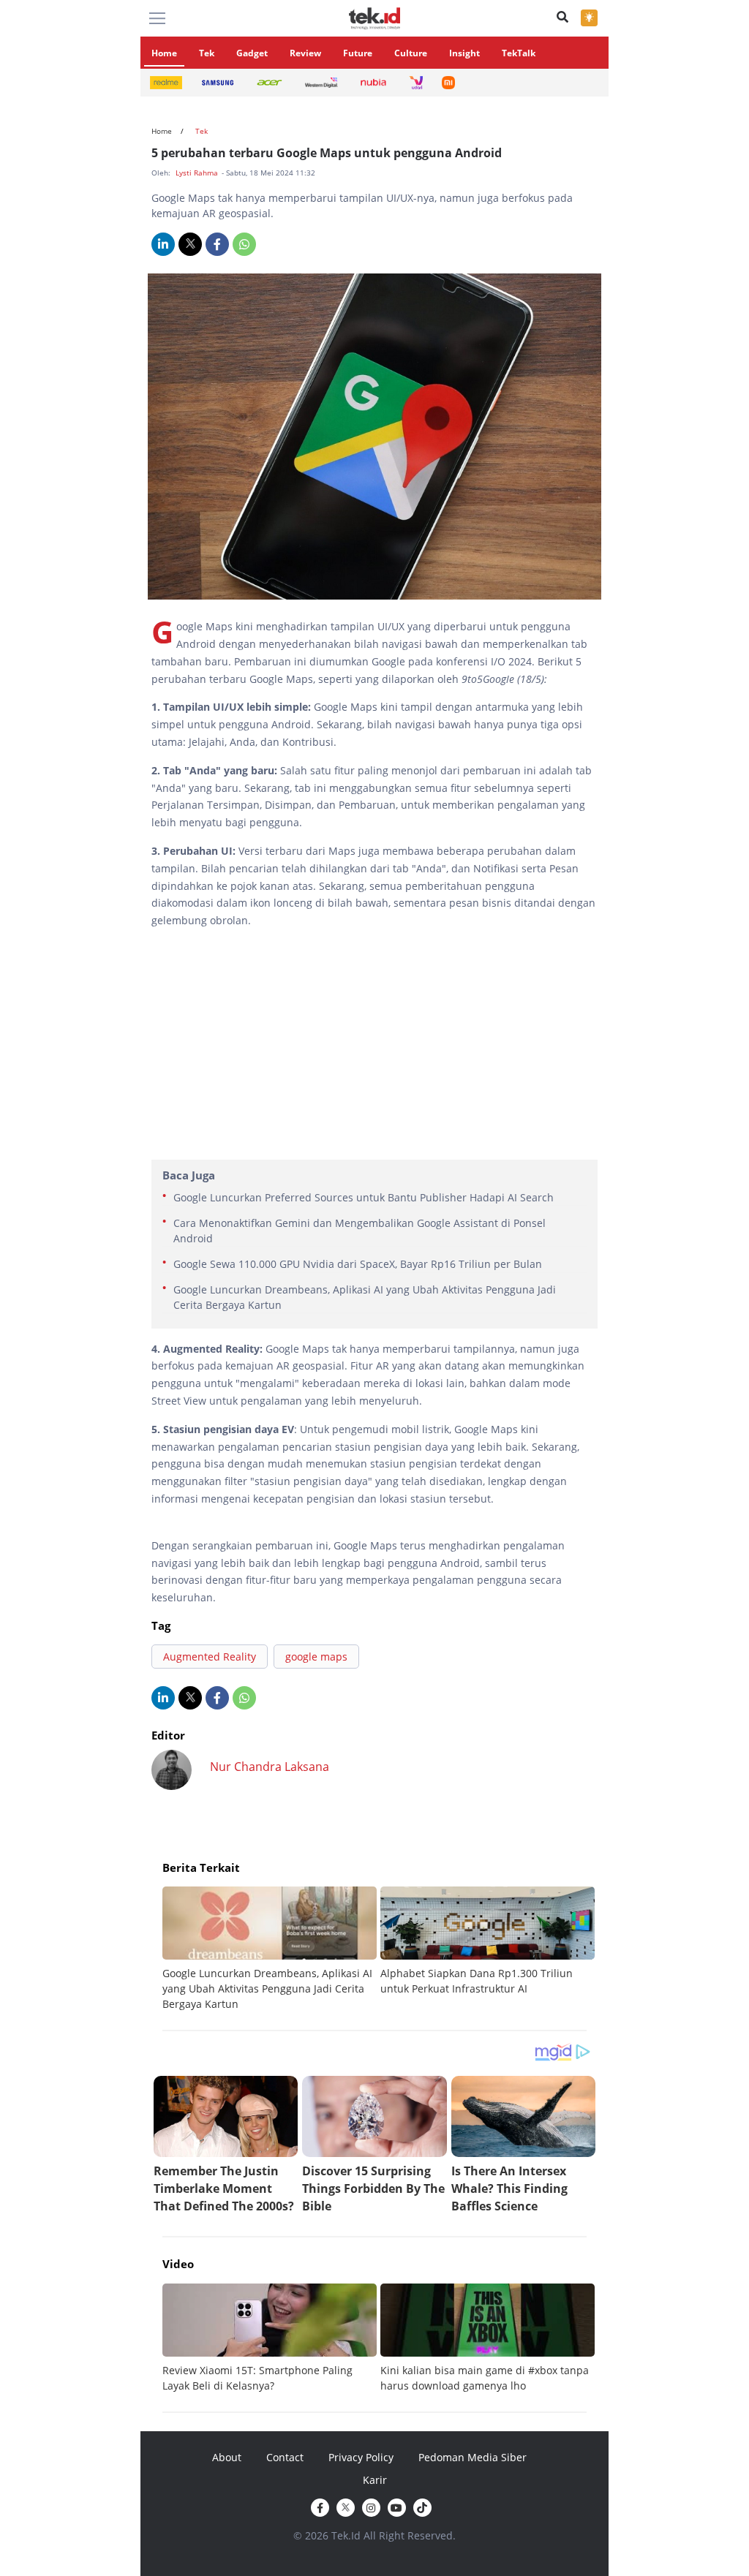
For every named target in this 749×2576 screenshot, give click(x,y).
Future (358, 53)
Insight (464, 53)
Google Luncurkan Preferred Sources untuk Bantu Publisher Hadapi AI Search (364, 1197)
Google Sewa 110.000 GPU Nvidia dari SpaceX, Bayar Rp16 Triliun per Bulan (358, 1264)
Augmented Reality (210, 1657)
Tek (207, 53)
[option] (271, 1949)
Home (164, 53)
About (227, 2457)
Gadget (252, 53)
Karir (375, 2480)
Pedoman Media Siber (473, 2457)
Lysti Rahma (198, 173)
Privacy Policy (361, 2457)
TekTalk (519, 53)
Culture (411, 53)
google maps (316, 1657)
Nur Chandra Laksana (270, 1767)
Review (305, 53)
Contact (285, 2457)
